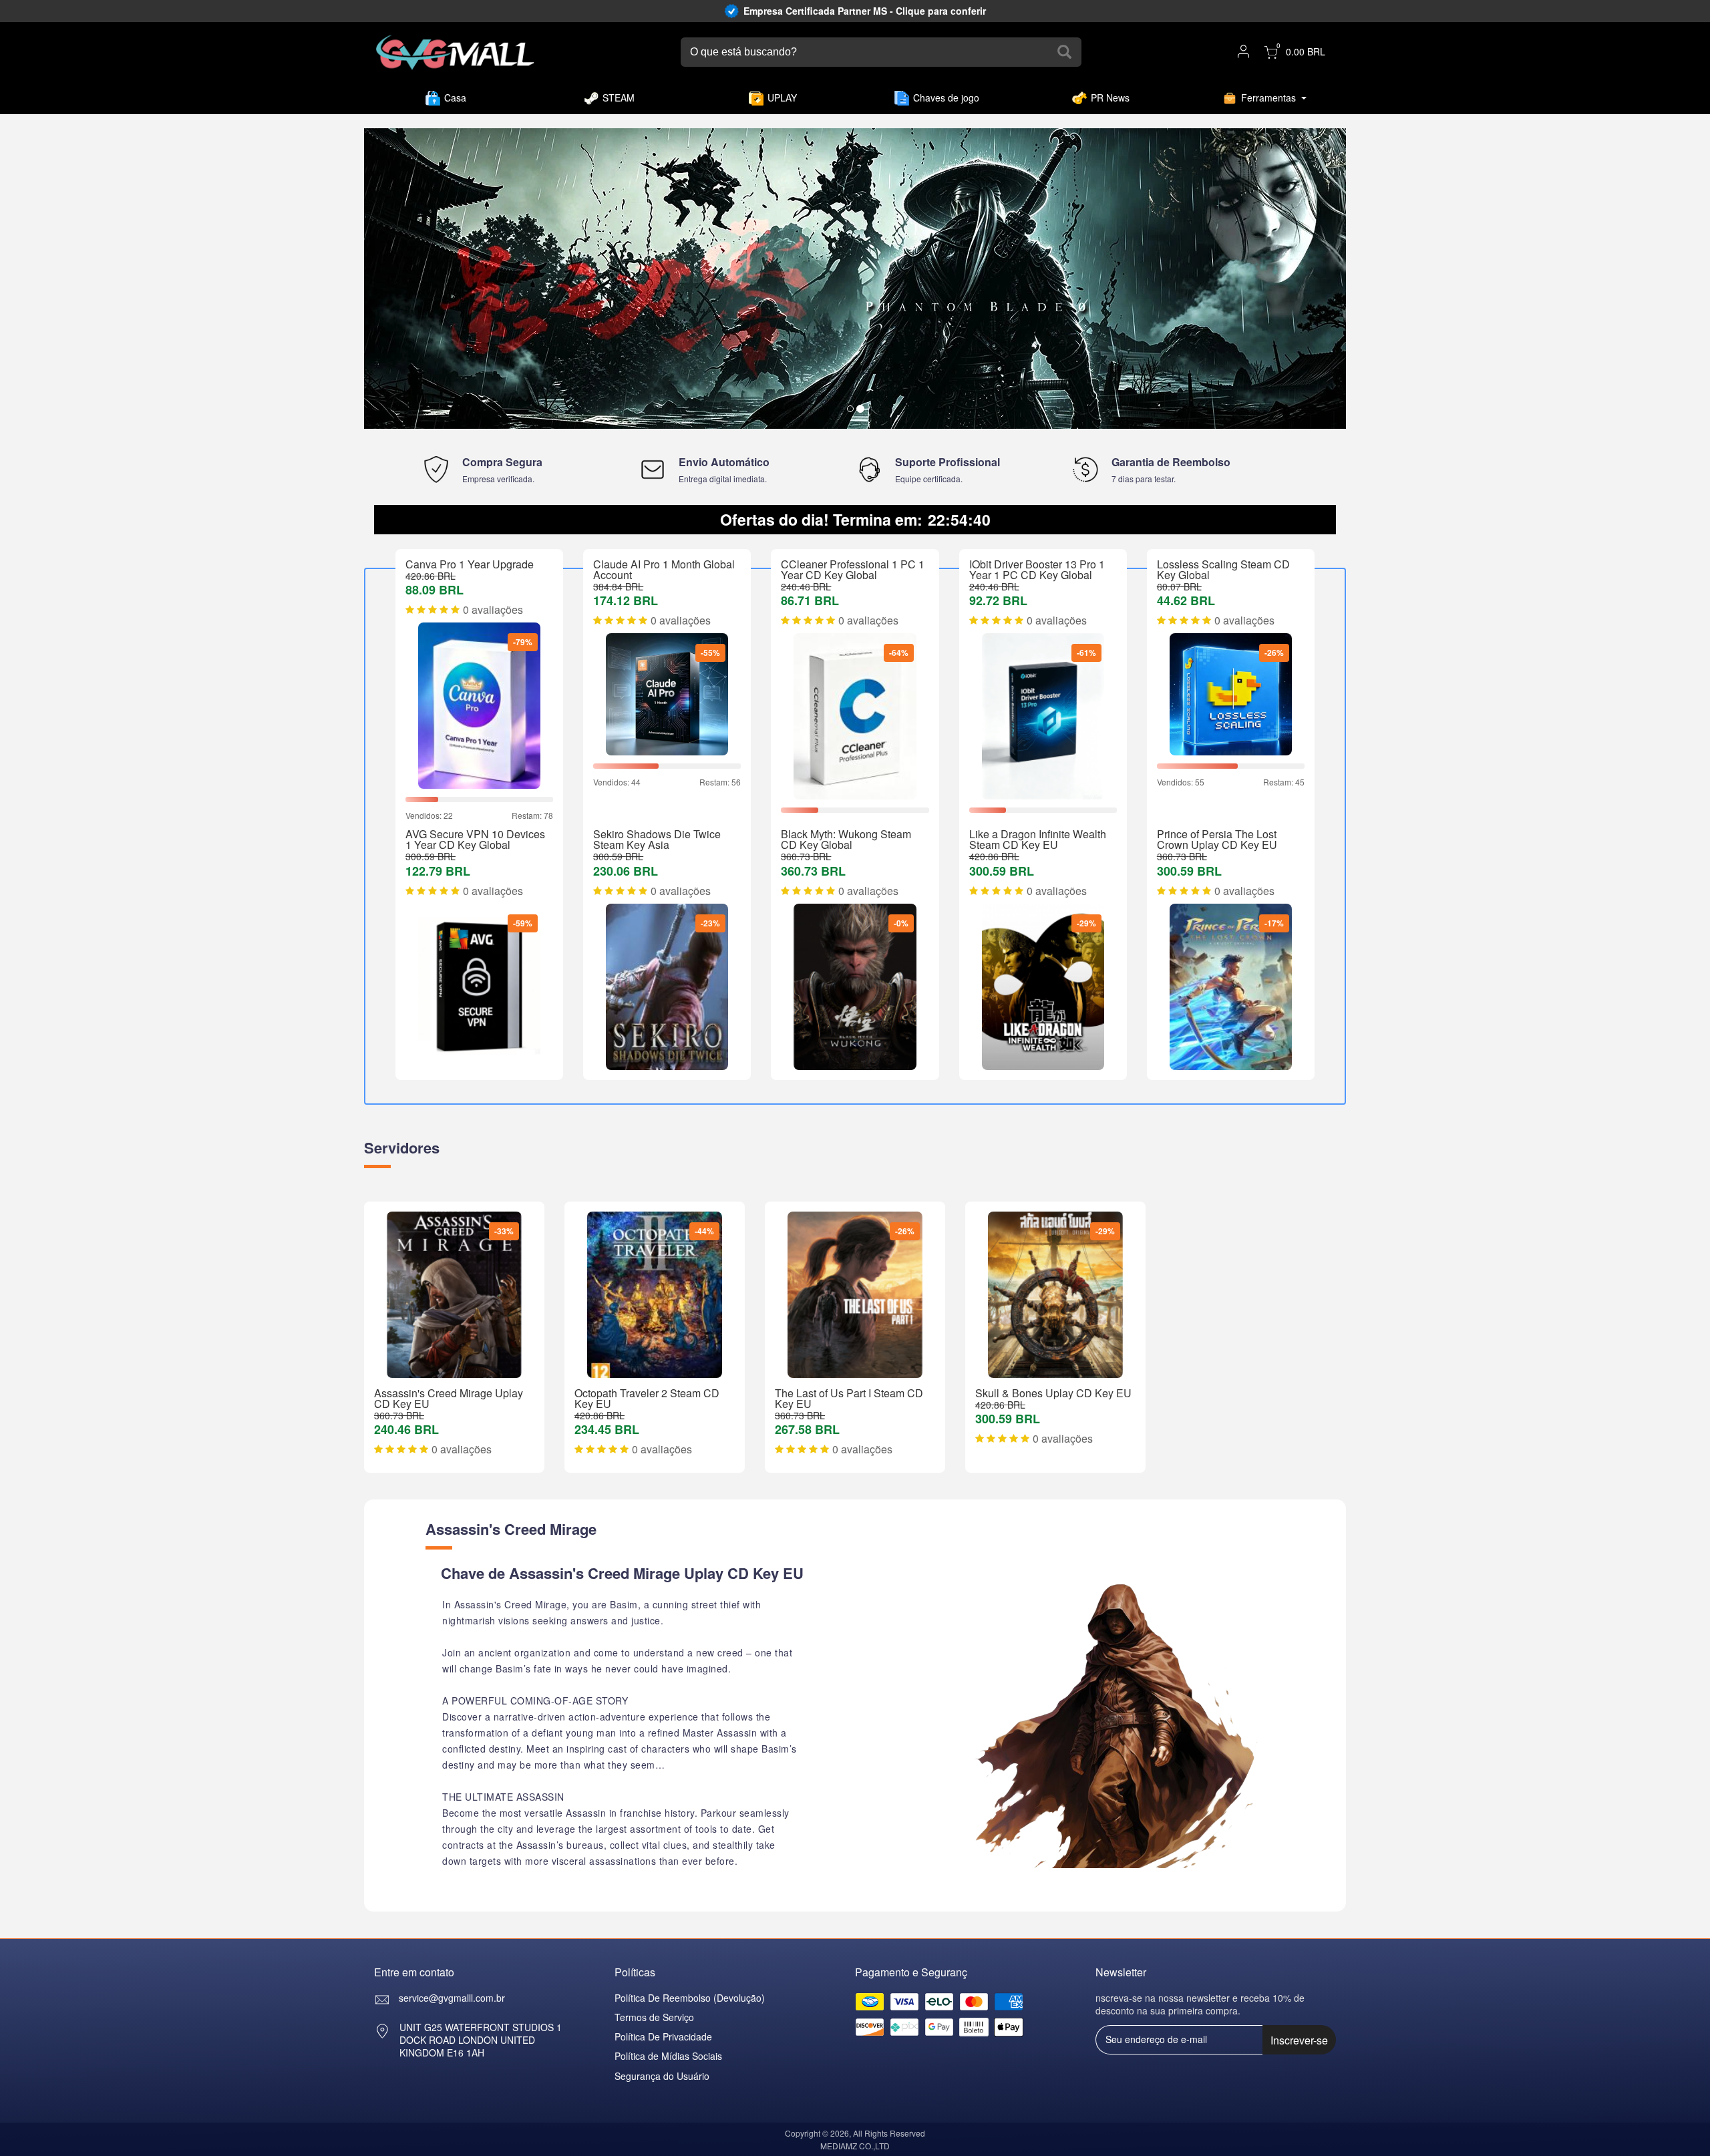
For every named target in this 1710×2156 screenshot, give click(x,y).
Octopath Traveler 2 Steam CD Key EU (647, 1398)
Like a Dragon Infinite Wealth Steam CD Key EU (1038, 839)
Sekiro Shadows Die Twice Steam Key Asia (657, 839)
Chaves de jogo (946, 98)
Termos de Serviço (654, 2017)
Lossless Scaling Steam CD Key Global (1223, 569)
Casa (455, 98)
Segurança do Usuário (662, 2076)
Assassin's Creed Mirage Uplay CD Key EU (449, 1398)
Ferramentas (1268, 98)
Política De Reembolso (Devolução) (690, 1998)
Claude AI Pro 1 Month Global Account (664, 569)
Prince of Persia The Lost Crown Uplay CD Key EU (1217, 839)
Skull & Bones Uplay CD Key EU (1053, 1393)
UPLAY (782, 98)
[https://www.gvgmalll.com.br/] (455, 52)
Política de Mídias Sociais (668, 2056)
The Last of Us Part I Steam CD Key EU (849, 1398)
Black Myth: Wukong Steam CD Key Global (846, 839)
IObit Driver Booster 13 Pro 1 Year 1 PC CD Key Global (1037, 569)
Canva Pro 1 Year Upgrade (470, 564)
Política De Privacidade (663, 2036)
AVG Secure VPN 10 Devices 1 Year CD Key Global (475, 839)
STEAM (619, 98)
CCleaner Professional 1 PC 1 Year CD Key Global (853, 569)
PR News (1110, 98)
